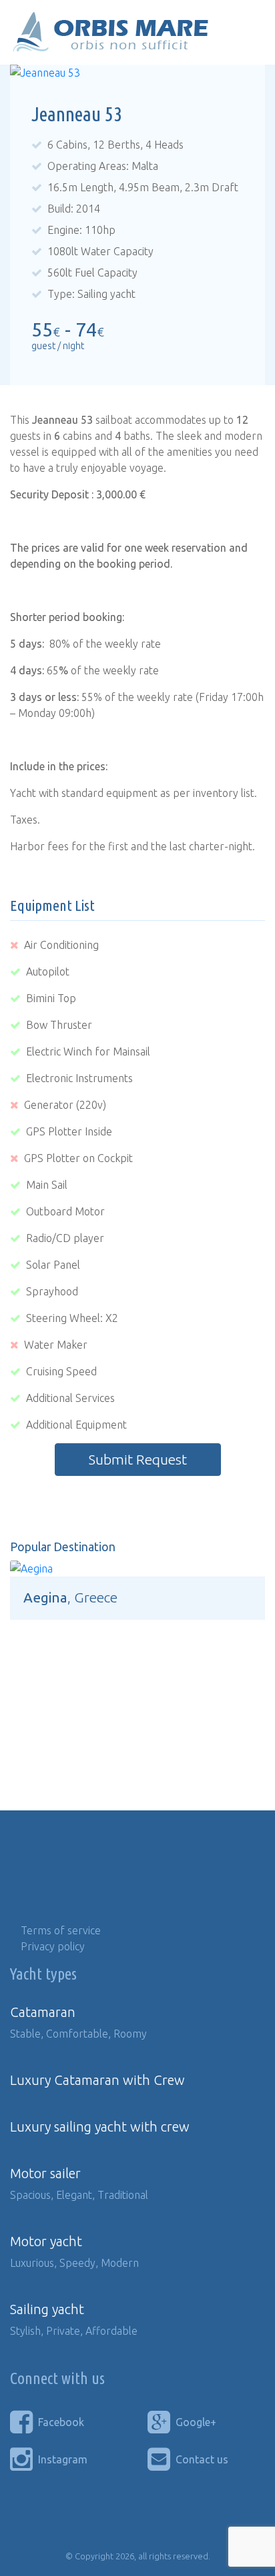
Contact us (202, 2459)
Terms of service (61, 1930)
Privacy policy (53, 1946)
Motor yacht (46, 2241)
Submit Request (138, 1460)
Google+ (196, 2422)
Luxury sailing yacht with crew (100, 2127)
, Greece (70, 1598)
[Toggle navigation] (246, 33)
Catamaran (43, 2012)
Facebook (61, 2422)
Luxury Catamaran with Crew (97, 2080)
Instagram (63, 2459)
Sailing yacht (47, 2309)
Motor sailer (45, 2173)
